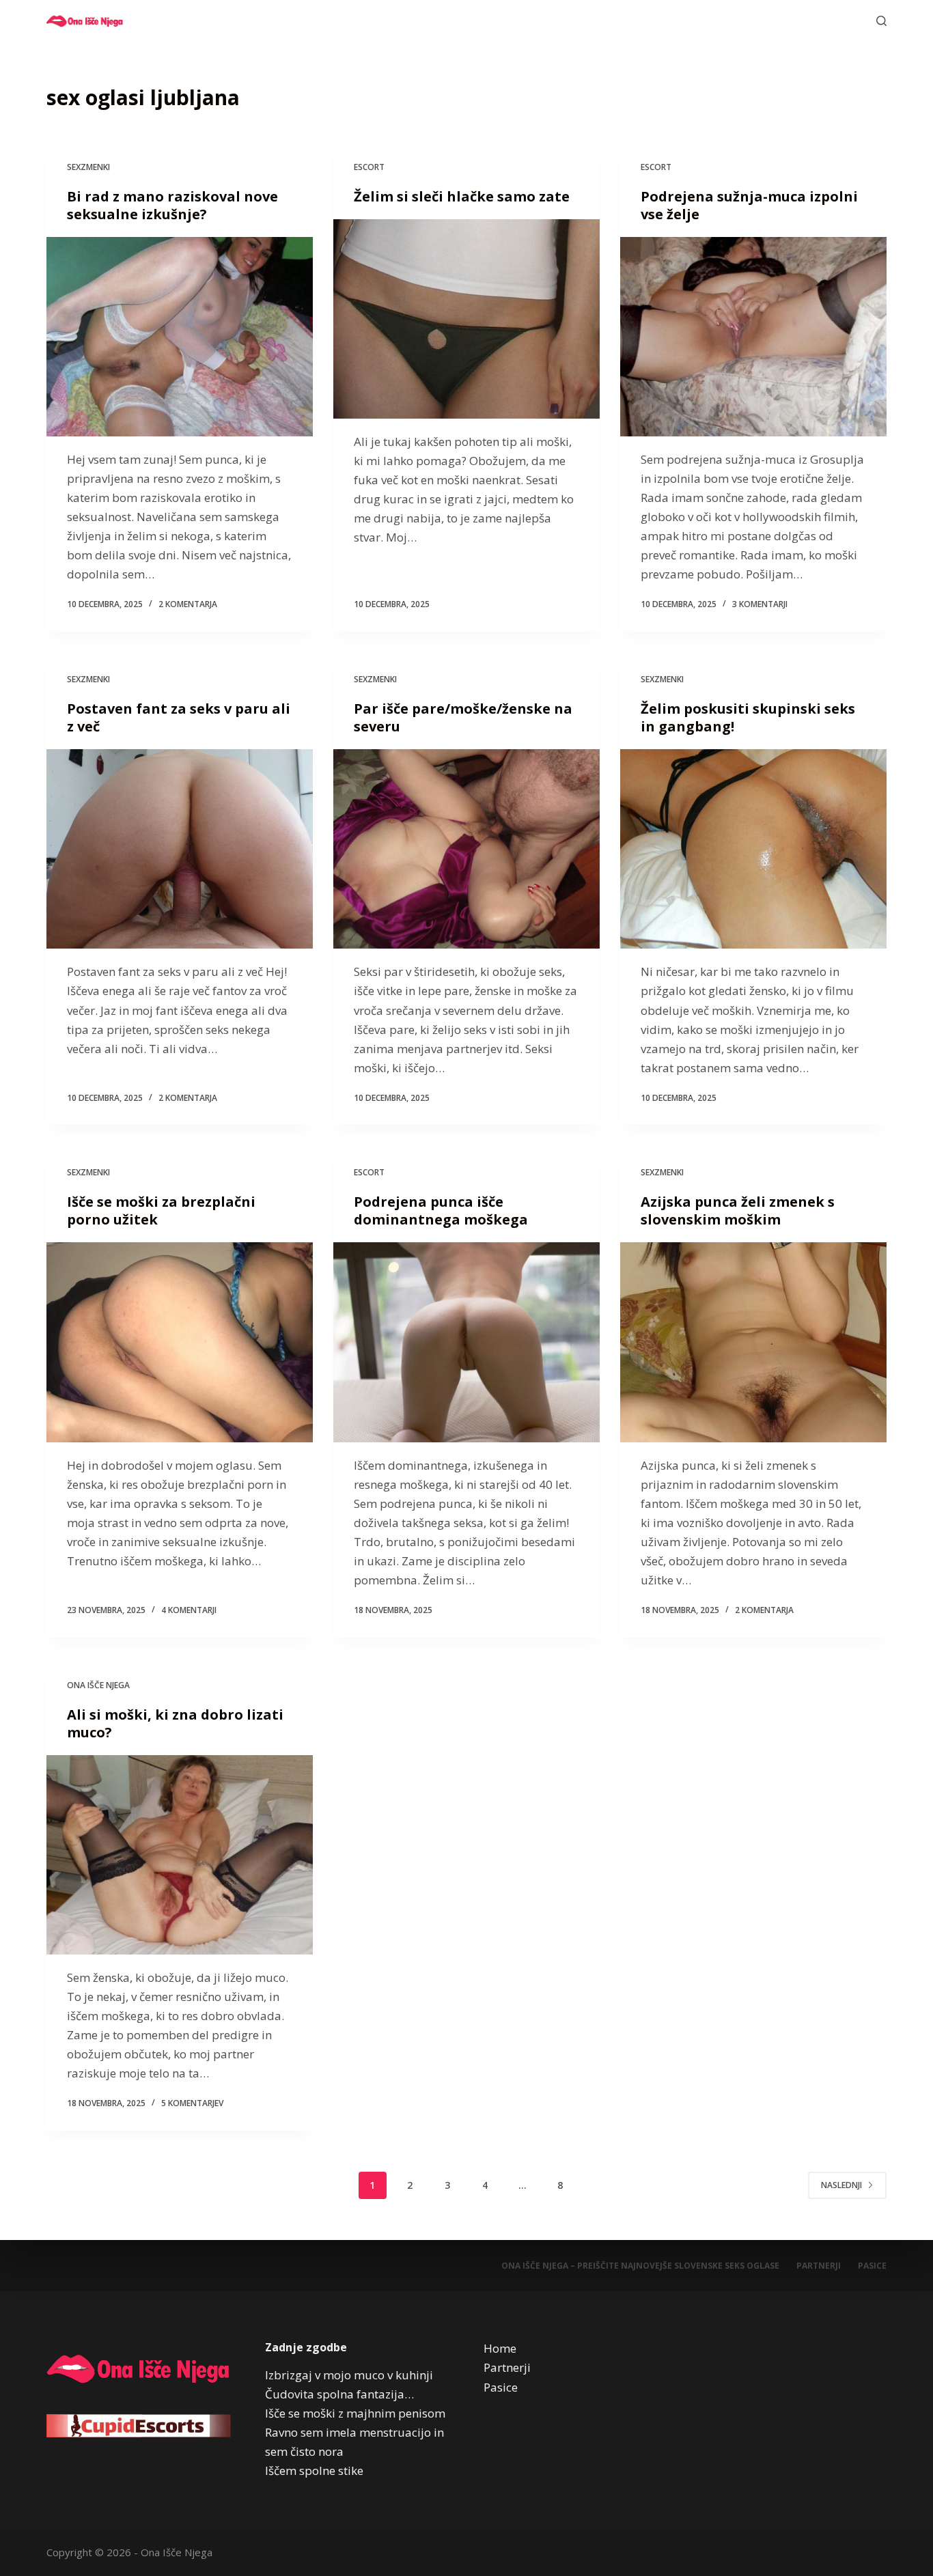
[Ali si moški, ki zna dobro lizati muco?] (180, 1855)
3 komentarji (760, 604)
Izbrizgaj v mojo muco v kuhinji (349, 2375)
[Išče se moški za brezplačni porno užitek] (180, 1342)
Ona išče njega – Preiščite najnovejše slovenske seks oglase (640, 2266)
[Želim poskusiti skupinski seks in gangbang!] (753, 849)
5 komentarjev (192, 2103)
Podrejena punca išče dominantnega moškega (441, 1210)
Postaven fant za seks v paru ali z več (179, 717)
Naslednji (841, 2185)
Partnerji (819, 2266)
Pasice (872, 2266)
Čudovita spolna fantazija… (339, 2394)
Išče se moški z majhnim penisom (355, 2413)
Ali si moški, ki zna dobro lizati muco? (175, 1723)
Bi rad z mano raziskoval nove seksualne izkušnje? (172, 205)
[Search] (881, 21)
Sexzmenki (88, 167)
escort (369, 167)
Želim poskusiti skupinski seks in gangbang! (748, 717)
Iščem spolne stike (314, 2470)
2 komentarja (188, 604)
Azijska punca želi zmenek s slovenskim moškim (738, 1210)
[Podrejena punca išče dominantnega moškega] (466, 1342)
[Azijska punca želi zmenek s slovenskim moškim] (753, 1342)
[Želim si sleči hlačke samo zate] (466, 319)
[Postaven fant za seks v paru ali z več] (180, 849)
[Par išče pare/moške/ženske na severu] (466, 849)
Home (500, 2348)
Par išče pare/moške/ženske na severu (463, 717)
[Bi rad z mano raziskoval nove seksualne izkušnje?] (180, 337)
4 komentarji (189, 1610)
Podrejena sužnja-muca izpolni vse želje (749, 205)
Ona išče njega (98, 1685)
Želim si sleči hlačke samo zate (462, 196)
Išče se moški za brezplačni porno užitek (161, 1210)
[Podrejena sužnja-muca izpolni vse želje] (753, 337)
